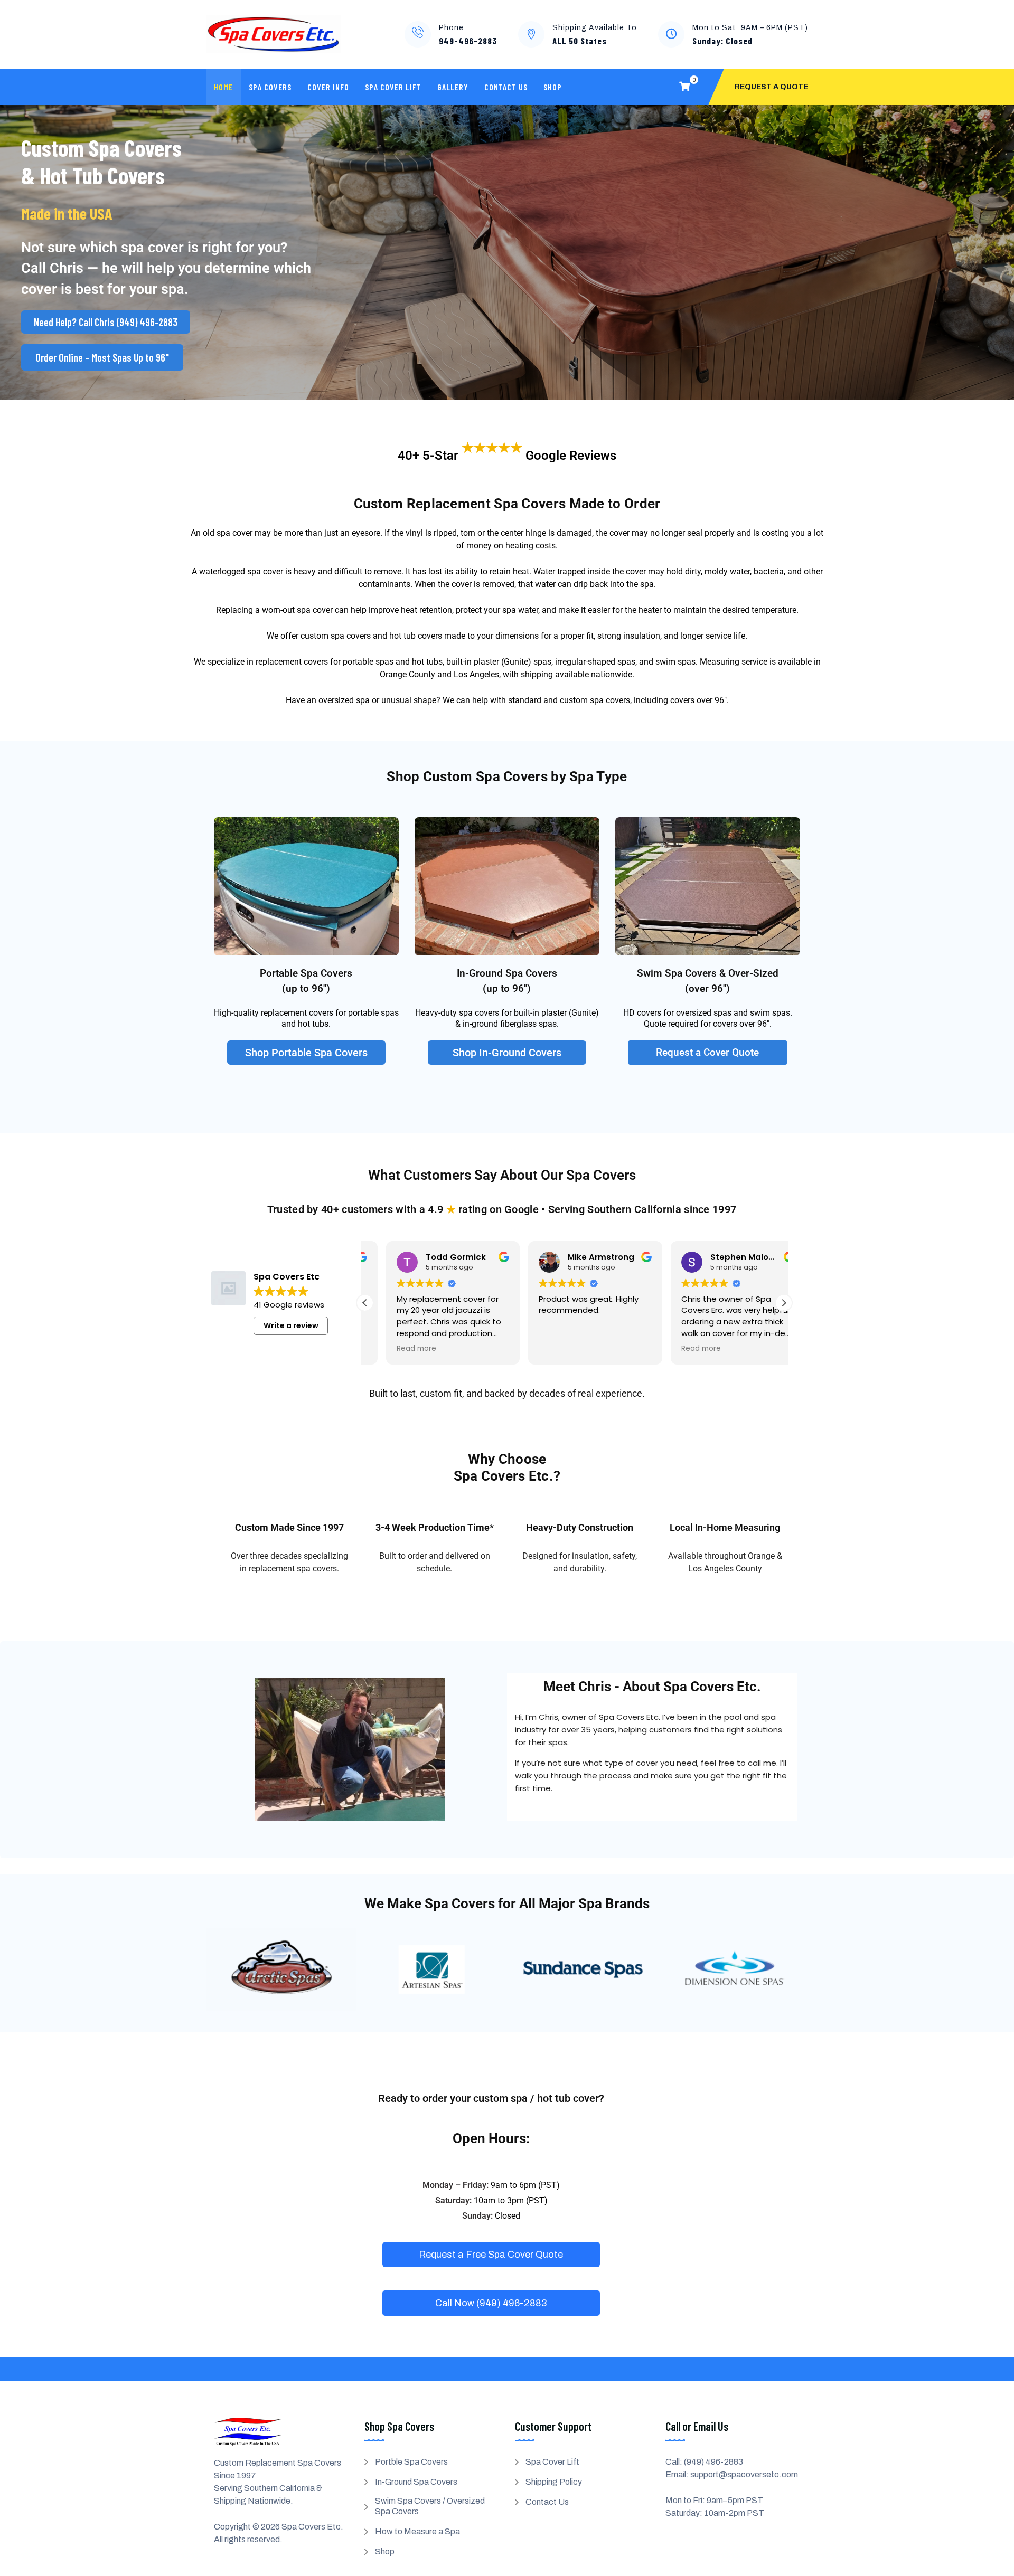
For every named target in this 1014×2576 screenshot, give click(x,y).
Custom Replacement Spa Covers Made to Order (507, 504)
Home (223, 87)
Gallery (453, 87)
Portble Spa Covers (411, 2462)
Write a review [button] (291, 1325)
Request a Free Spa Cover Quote (491, 2255)
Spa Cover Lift (393, 87)
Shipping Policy (554, 2482)
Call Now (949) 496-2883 (491, 2303)
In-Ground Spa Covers (416, 2482)
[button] (784, 1303)
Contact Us (506, 87)
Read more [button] (395, 1349)
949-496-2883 (468, 41)
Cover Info (328, 87)
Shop (553, 87)
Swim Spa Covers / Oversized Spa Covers (430, 2506)
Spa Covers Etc (311, 2527)
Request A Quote (771, 87)
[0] (684, 87)
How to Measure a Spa (417, 2531)
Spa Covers (270, 87)
